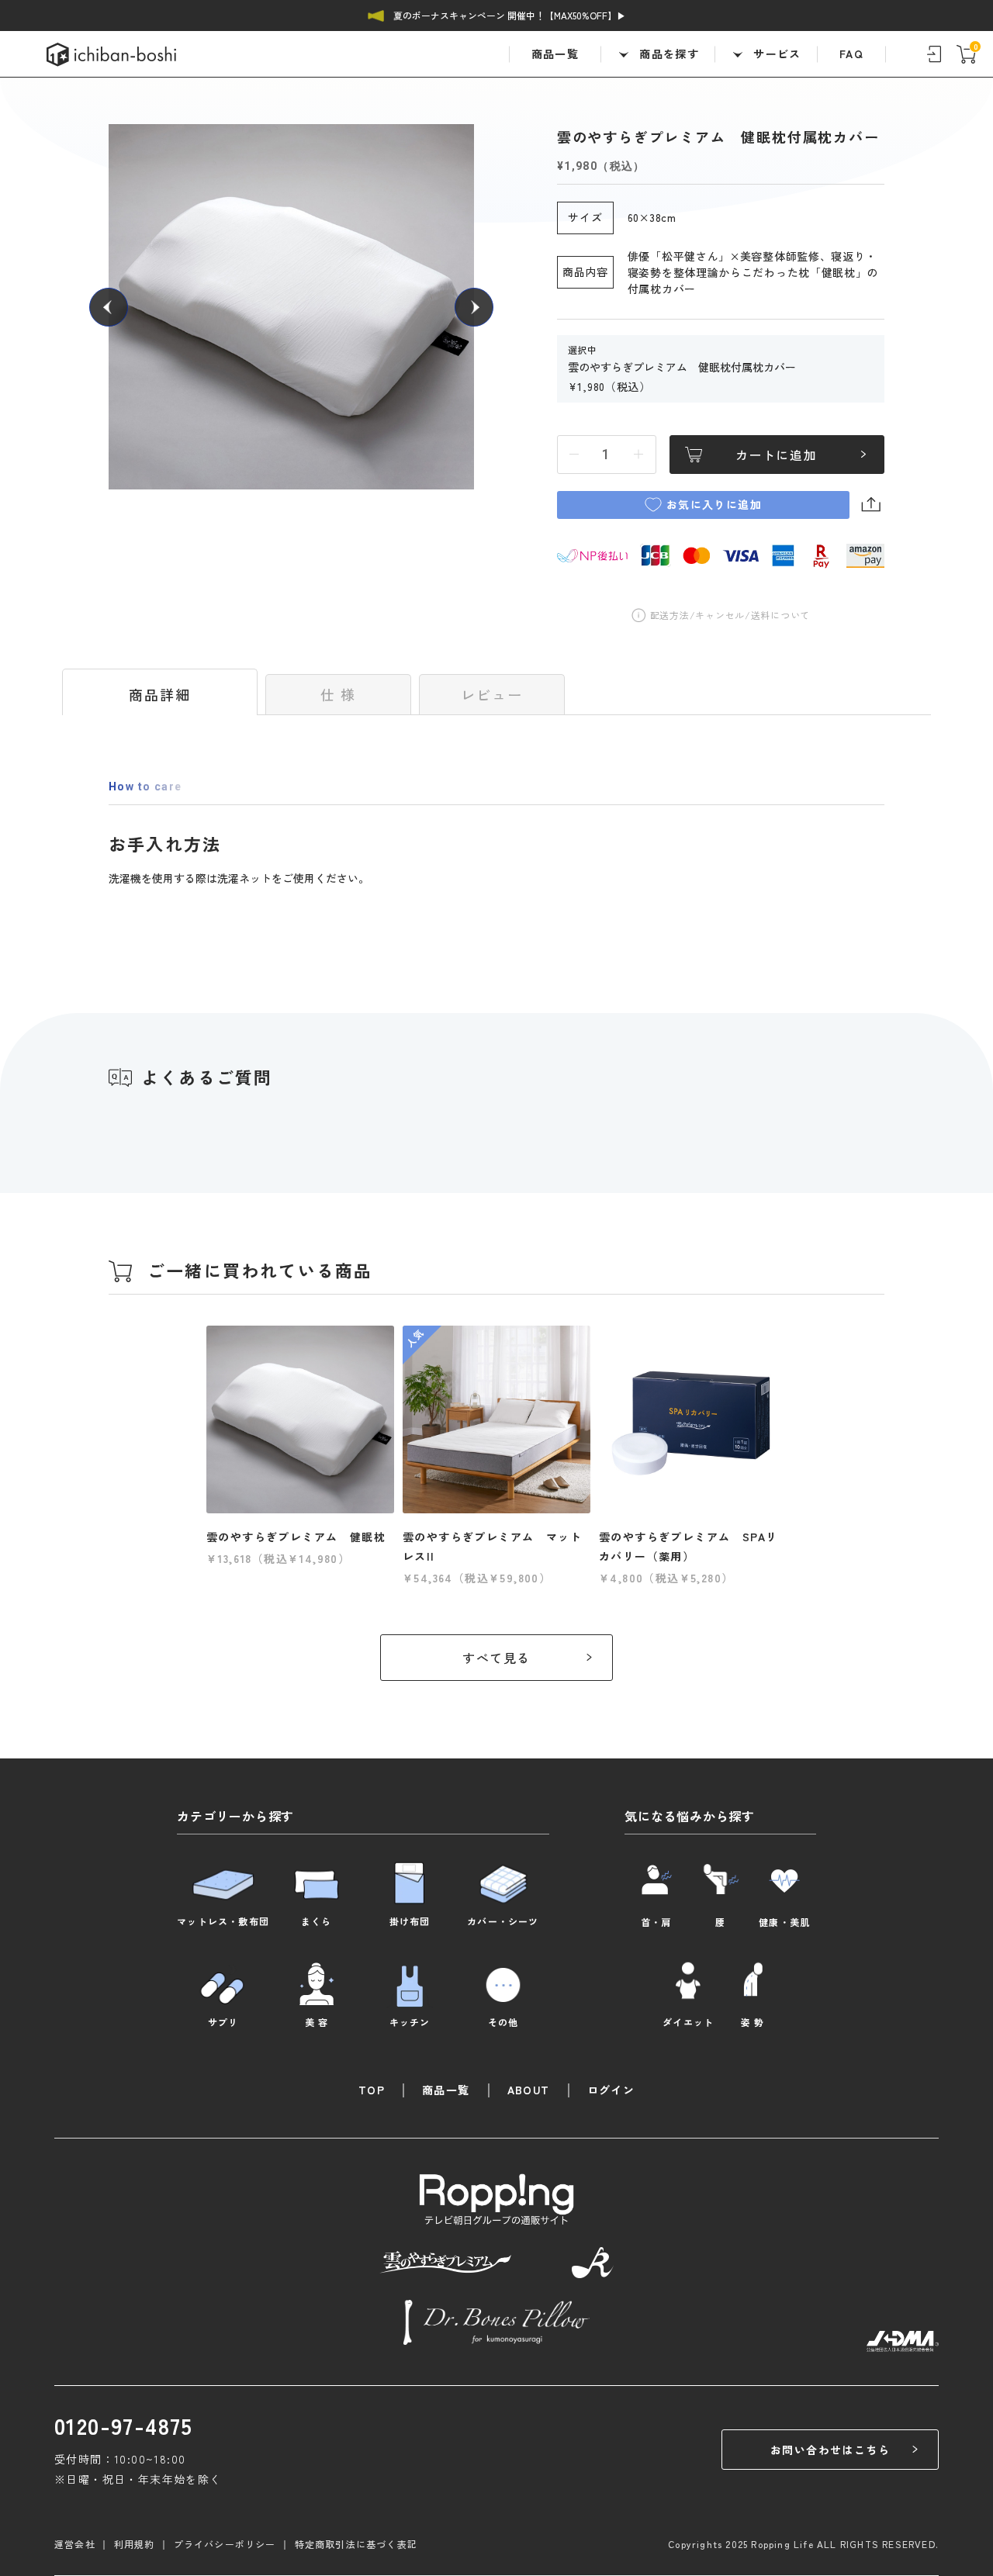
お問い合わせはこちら (830, 2450)
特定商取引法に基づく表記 (356, 2544)
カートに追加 (777, 455)
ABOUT (529, 2090)
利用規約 (135, 2544)
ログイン (611, 2090)
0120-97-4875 (124, 2426)
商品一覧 (555, 54)
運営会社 (75, 2544)
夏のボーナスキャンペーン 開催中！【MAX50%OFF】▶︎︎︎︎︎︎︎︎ (510, 15)
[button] (109, 307)
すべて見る (496, 1658)
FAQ (851, 54)
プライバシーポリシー (225, 2544)
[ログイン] (934, 54)
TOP (372, 2090)
